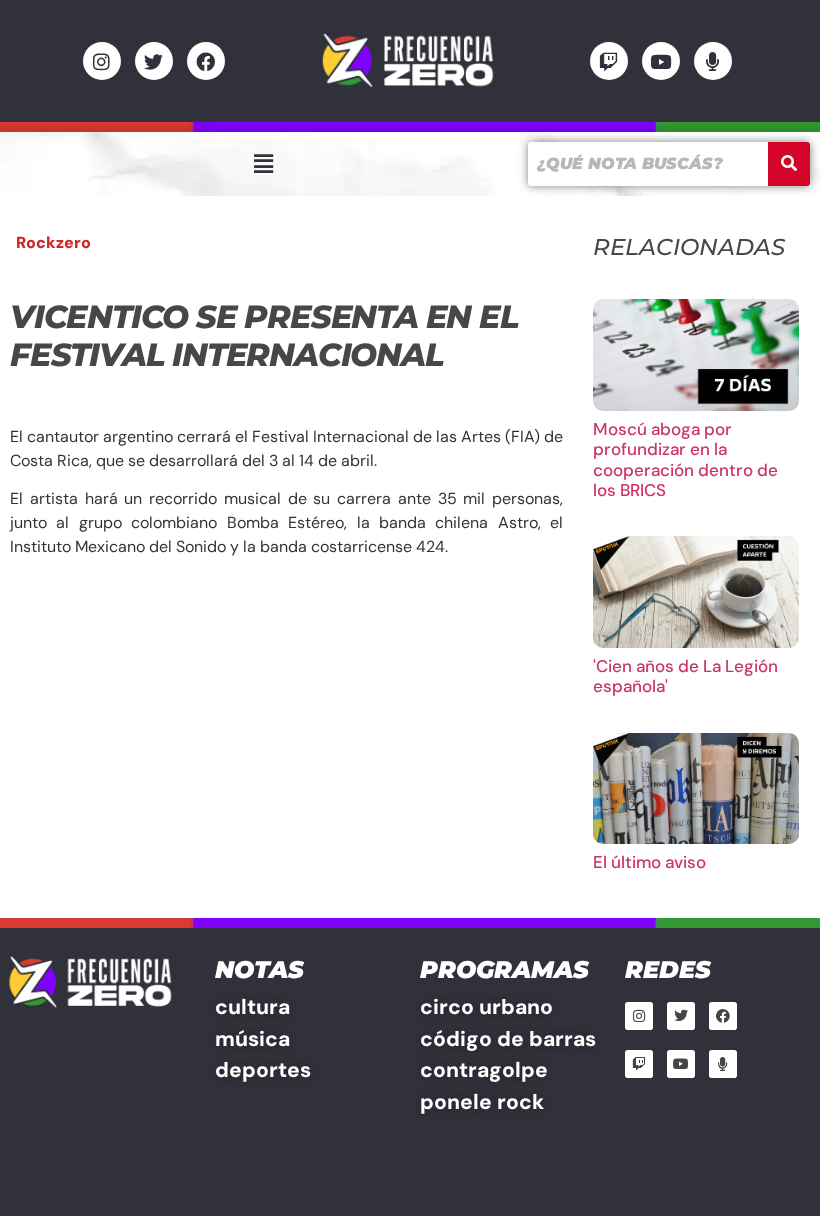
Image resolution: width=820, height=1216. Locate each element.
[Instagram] (102, 61)
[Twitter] (154, 61)
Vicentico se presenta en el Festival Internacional (264, 335)
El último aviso (649, 862)
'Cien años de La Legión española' (685, 676)
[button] (263, 164)
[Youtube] (661, 61)
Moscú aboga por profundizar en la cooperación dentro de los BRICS (685, 459)
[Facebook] (206, 61)
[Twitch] (609, 61)
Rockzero (53, 242)
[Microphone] (713, 61)
